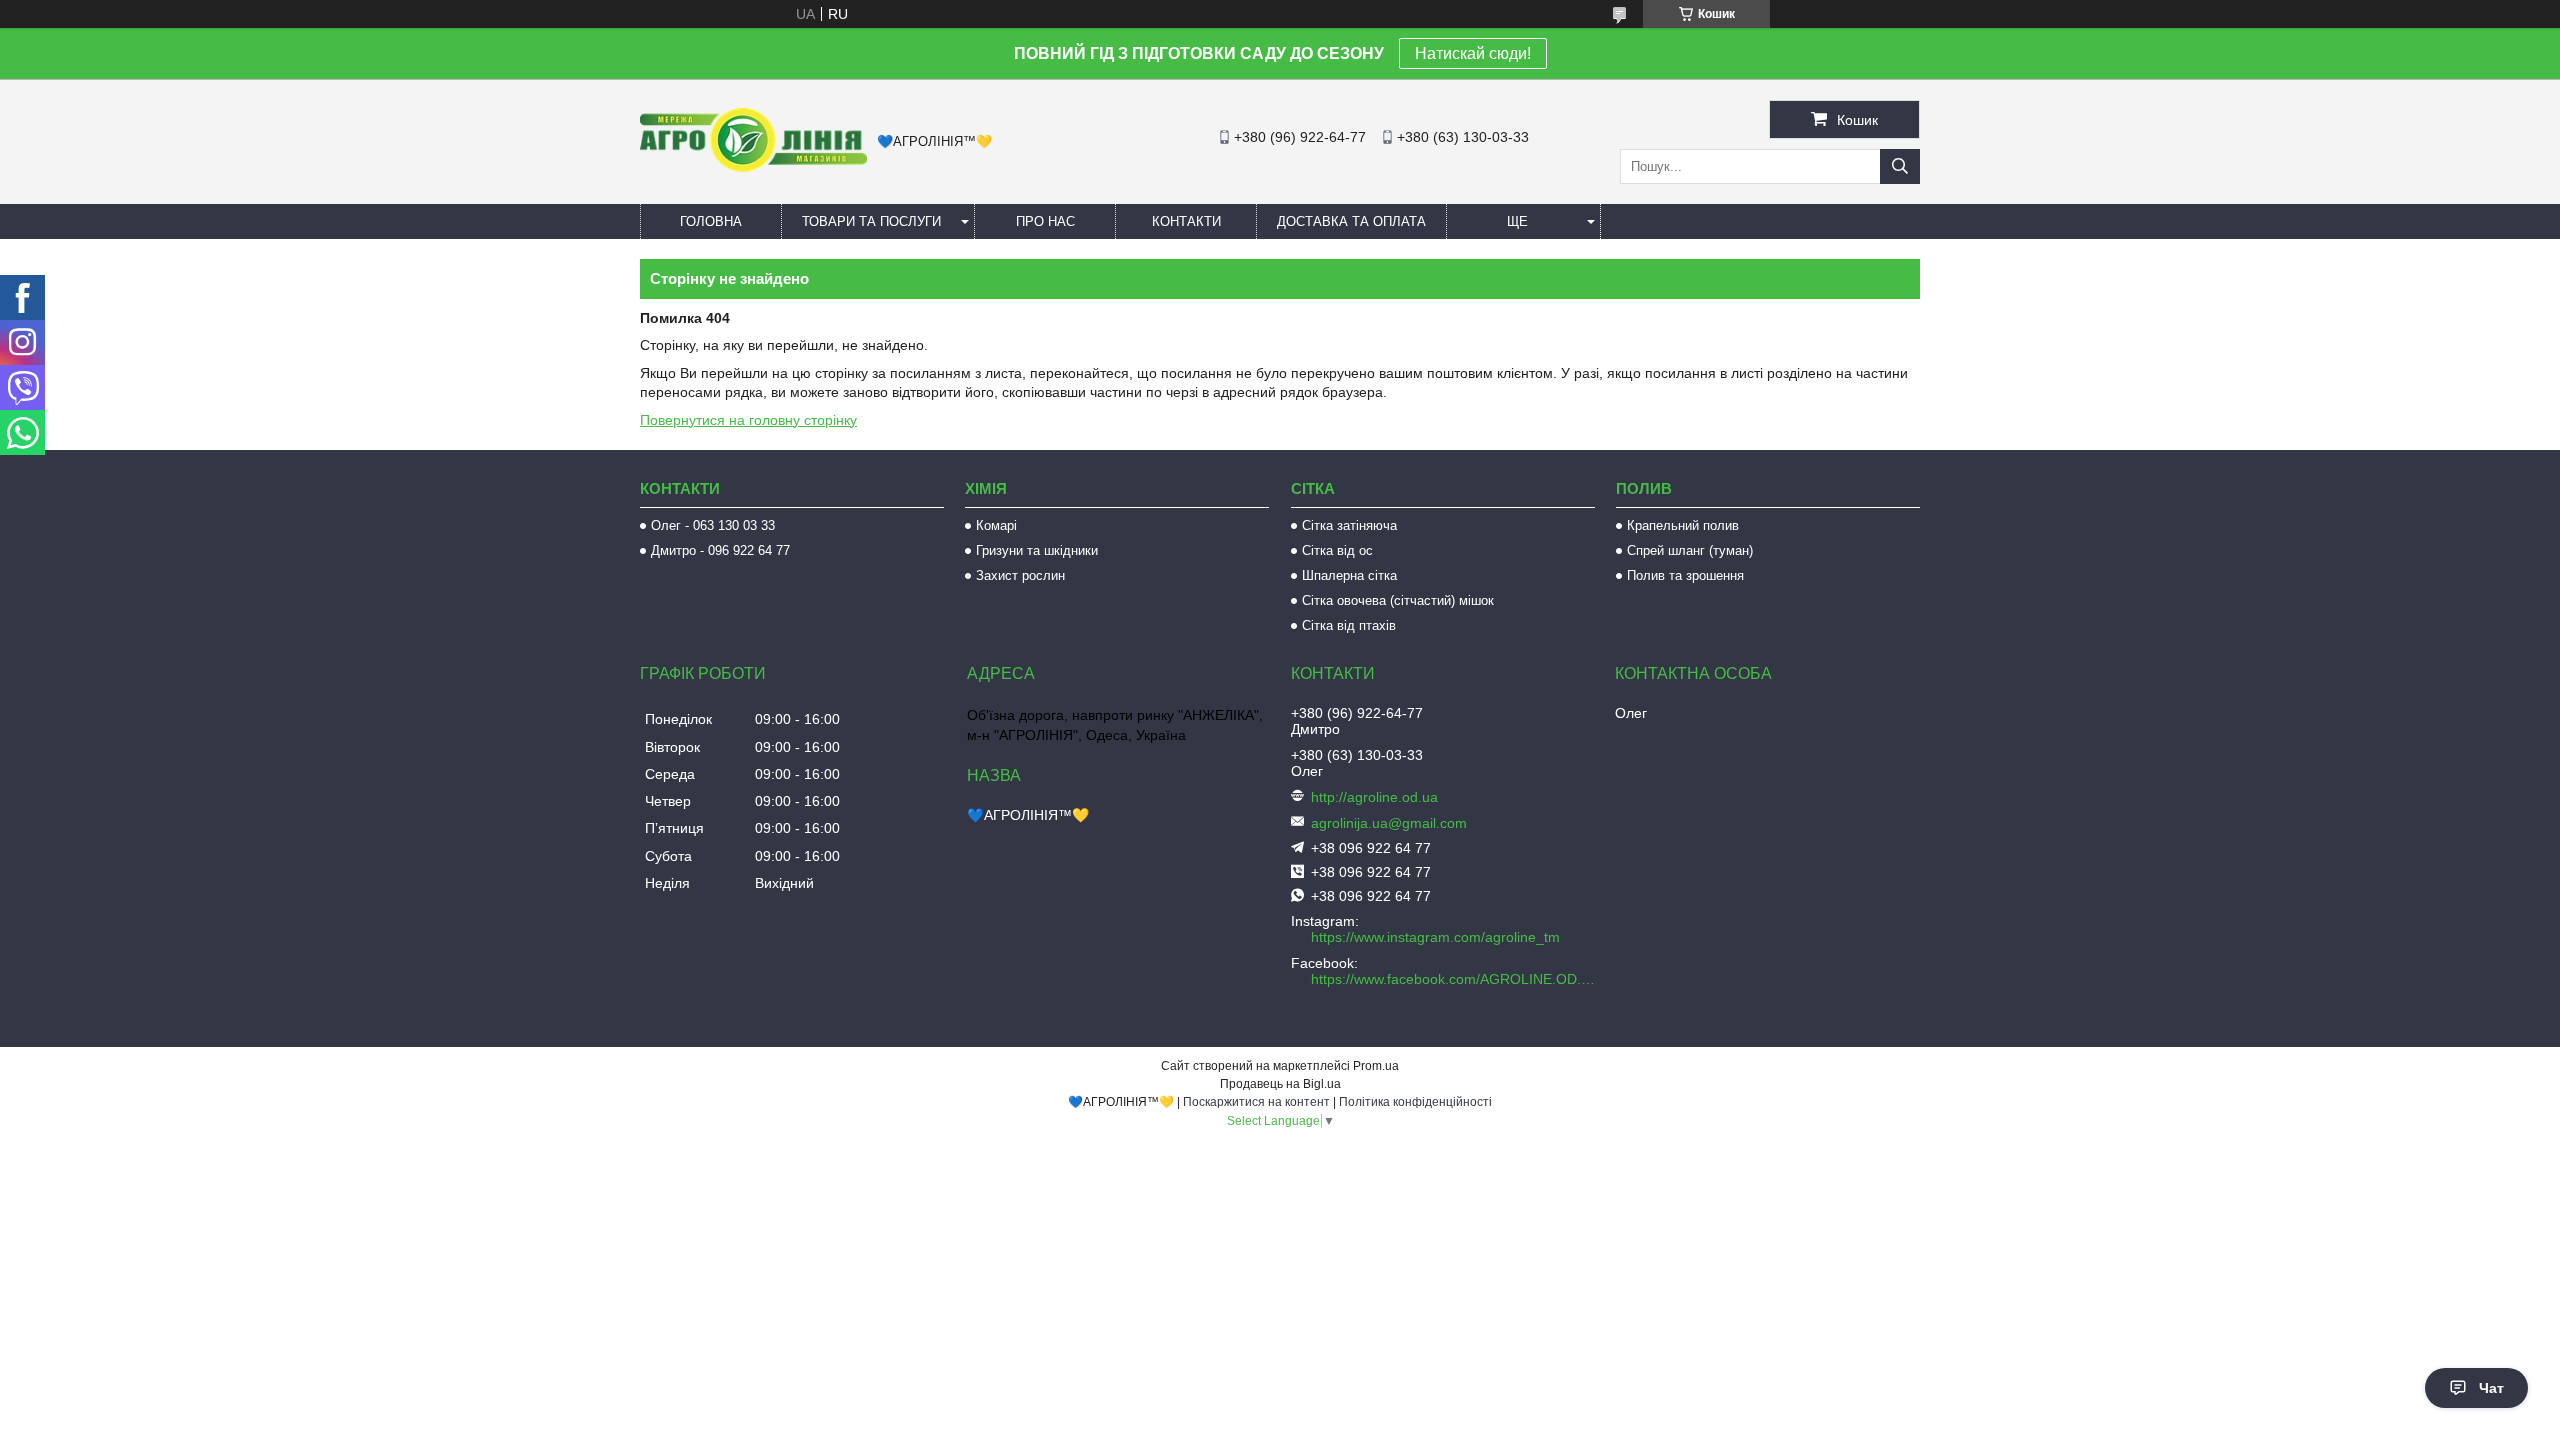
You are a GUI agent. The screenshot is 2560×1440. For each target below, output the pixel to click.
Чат (2491, 1388)
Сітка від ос (1337, 550)
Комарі (996, 525)
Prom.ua (1376, 1066)
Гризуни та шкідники (1037, 550)
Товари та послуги (871, 221)
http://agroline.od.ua (1374, 797)
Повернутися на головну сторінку (748, 420)
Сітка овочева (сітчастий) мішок (1398, 600)
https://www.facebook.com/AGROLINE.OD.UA (1455, 979)
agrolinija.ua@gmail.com (1389, 823)
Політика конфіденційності (1415, 1102)
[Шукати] (1900, 166)
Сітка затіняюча (1349, 525)
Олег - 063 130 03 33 (713, 525)
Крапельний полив (1683, 525)
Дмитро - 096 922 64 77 (720, 550)
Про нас (1045, 221)
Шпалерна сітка (1349, 575)
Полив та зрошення (1685, 575)
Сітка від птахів (1349, 625)
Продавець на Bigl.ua (1280, 1084)
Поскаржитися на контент (1256, 1102)
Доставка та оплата (1351, 221)
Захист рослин (1020, 575)
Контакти (1186, 221)
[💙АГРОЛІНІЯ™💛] (753, 167)
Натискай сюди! (1473, 53)
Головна (711, 221)
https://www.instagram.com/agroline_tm (1435, 937)
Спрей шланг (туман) (1690, 550)
